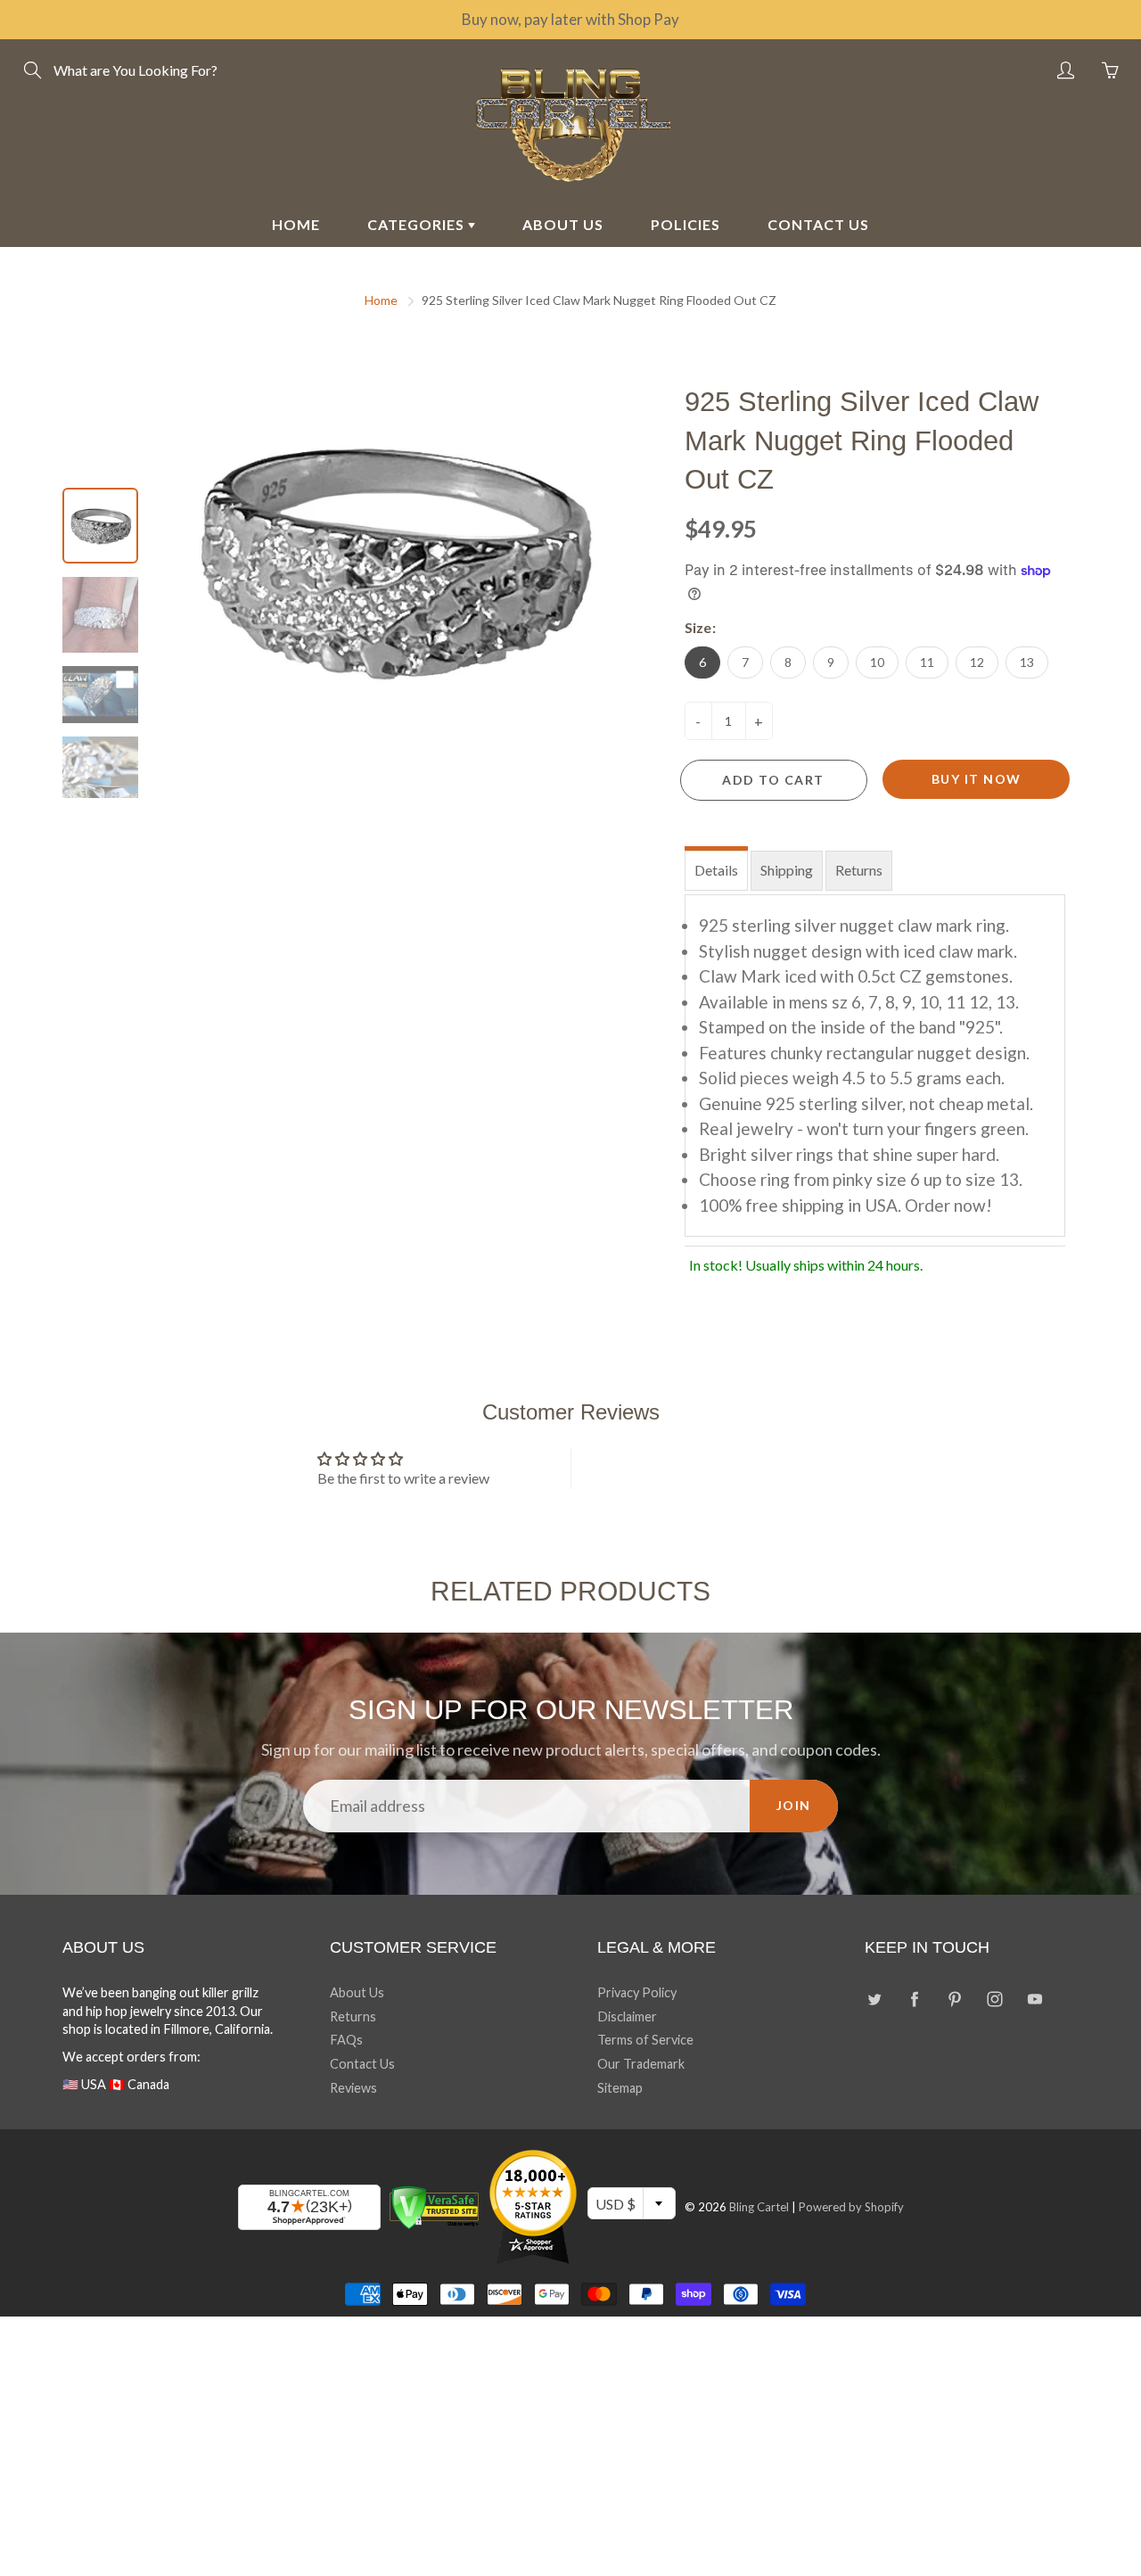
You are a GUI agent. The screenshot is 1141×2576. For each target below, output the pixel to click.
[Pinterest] (954, 2000)
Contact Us (362, 2064)
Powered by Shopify (851, 2207)
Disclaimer (627, 2016)
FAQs (346, 2040)
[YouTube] (1034, 2000)
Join (794, 1805)
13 (1027, 662)
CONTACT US (818, 224)
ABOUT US (563, 224)
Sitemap (620, 2088)
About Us (357, 1992)
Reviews (353, 2088)
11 (927, 662)
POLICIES (685, 224)
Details (716, 870)
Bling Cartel (759, 2207)
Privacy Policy (637, 1992)
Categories (418, 224)
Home (381, 300)
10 (877, 662)
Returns (859, 870)
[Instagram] (994, 2000)
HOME (296, 224)
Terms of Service (645, 2040)
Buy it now (977, 779)
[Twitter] (874, 2000)
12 (977, 662)
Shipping (787, 870)
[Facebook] (914, 2000)
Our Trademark (641, 2064)
